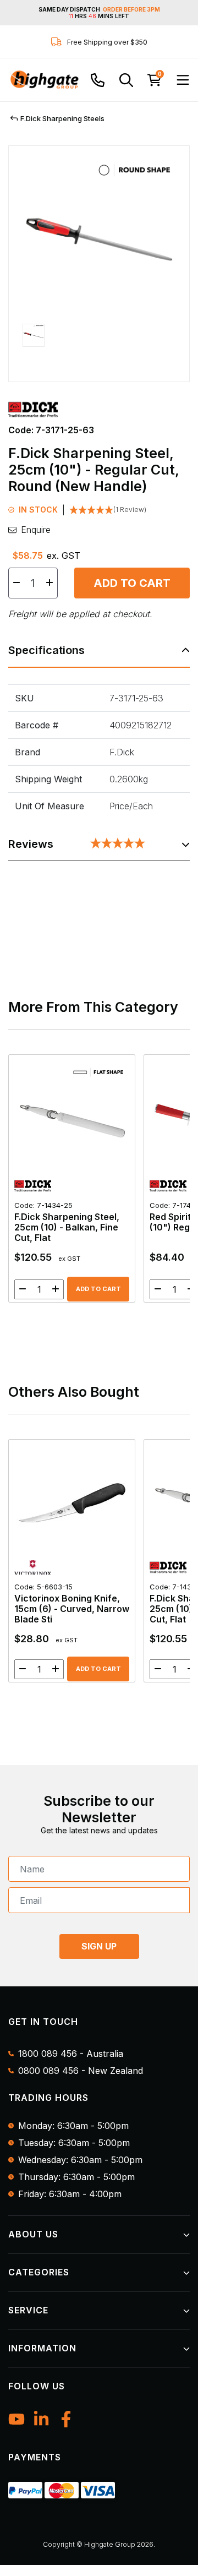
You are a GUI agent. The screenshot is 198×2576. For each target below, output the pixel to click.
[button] (34, 346)
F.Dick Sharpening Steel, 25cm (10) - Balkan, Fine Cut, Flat (67, 1222)
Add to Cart (132, 583)
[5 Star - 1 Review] (118, 844)
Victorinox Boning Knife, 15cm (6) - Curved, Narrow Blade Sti (72, 1603)
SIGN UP (99, 1946)
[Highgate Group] (44, 80)
